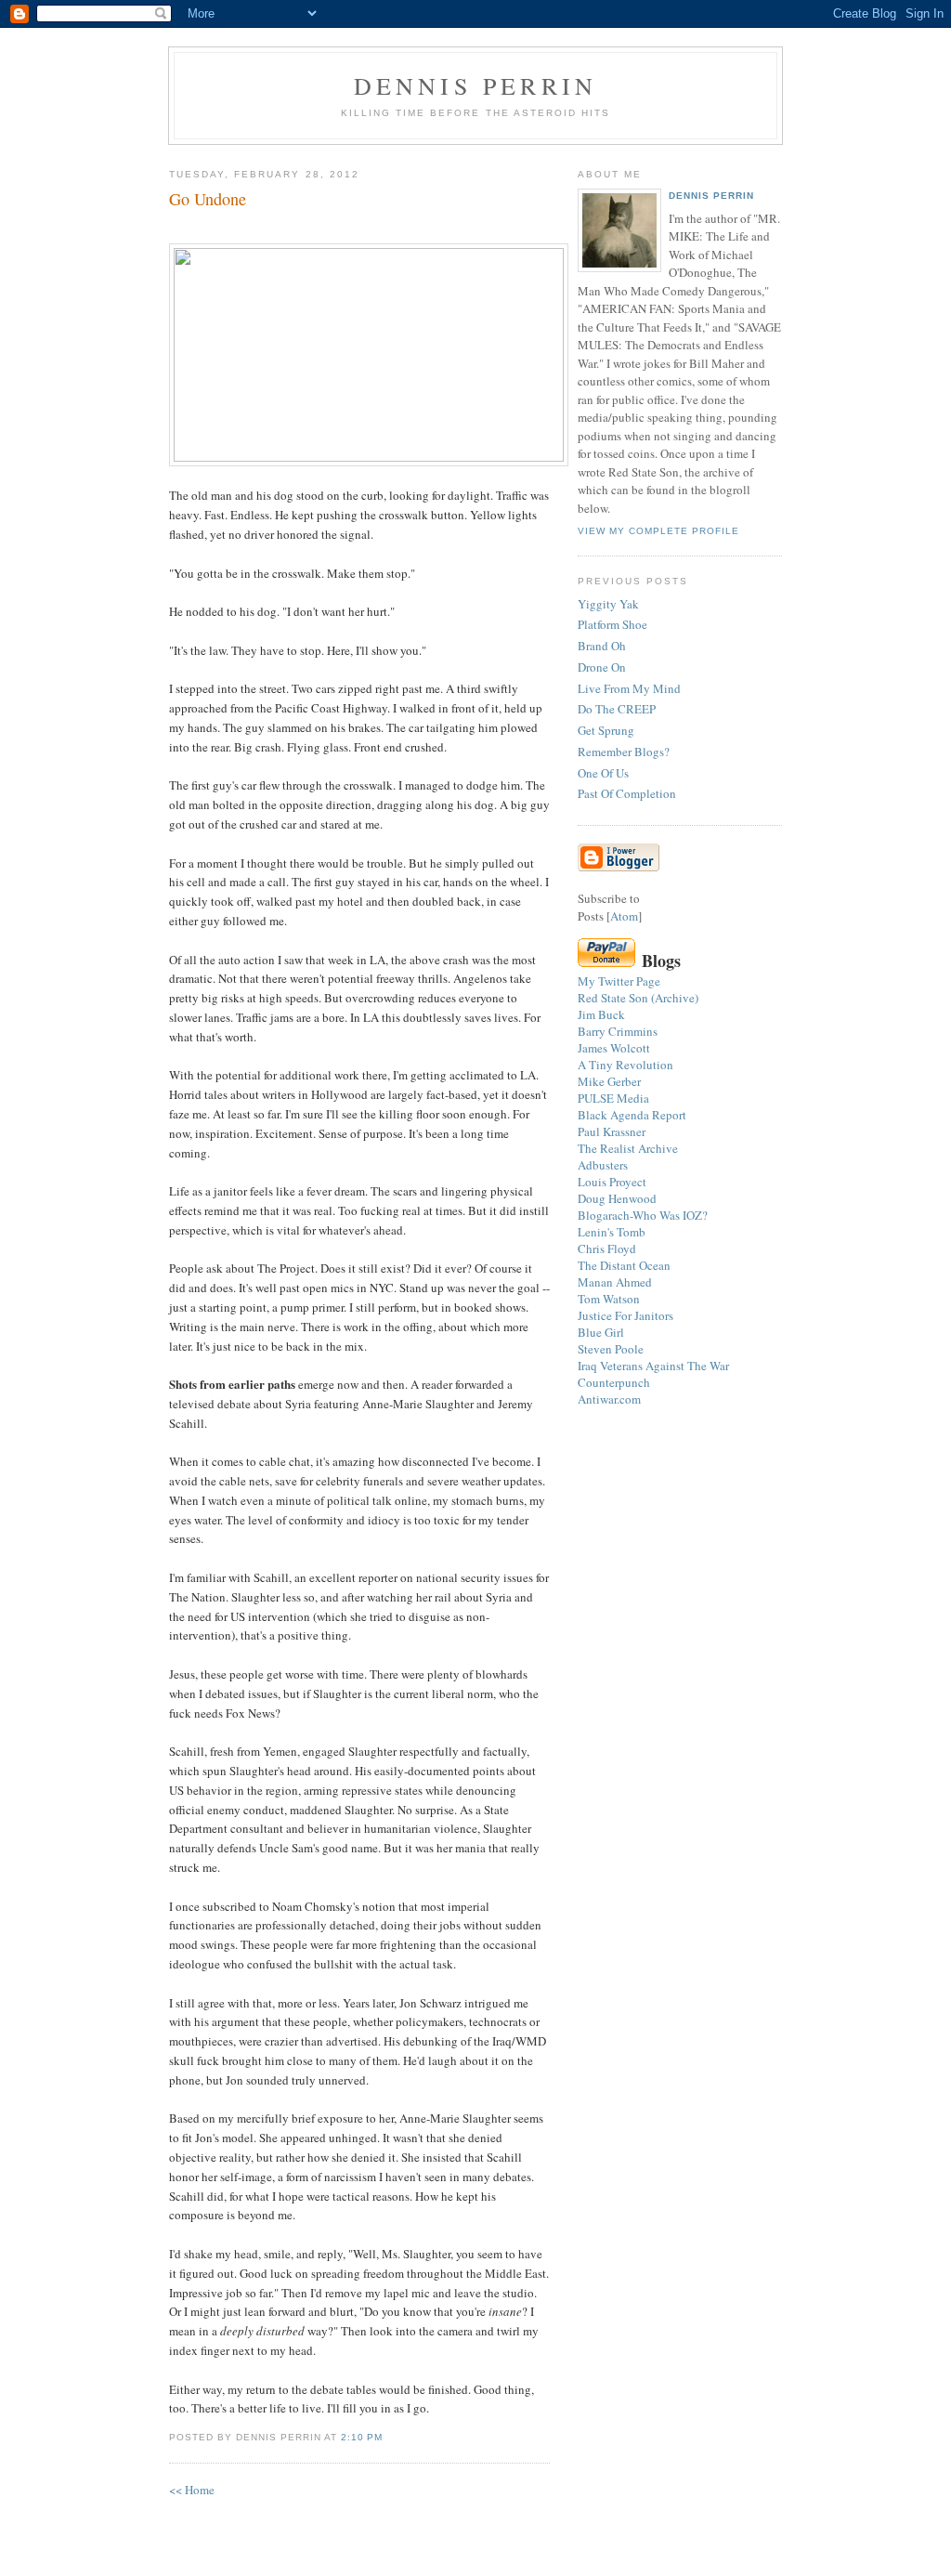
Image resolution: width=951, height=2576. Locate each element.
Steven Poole (611, 1349)
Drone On (602, 667)
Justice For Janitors (625, 1315)
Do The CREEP (617, 709)
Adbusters (603, 1165)
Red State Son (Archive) (638, 998)
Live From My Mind (629, 688)
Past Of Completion (627, 793)
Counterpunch (614, 1382)
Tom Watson (609, 1299)
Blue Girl (601, 1332)
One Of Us (603, 773)
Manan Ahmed (615, 1282)
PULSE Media (613, 1098)
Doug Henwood (617, 1198)
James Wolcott (614, 1048)
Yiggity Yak (608, 604)
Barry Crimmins (618, 1031)
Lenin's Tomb (612, 1232)
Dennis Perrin (476, 85)
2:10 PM (362, 2437)
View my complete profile (658, 531)
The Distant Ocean (624, 1265)
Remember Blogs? (624, 752)
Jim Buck (601, 1014)
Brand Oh (602, 646)
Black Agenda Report (632, 1115)
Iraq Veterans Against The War (653, 1366)
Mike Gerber (609, 1081)
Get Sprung (606, 730)
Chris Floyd (607, 1249)
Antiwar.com (609, 1399)
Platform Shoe (612, 624)
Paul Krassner (612, 1131)
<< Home (192, 2490)
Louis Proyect (612, 1182)
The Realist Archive (628, 1148)
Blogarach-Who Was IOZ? (643, 1215)
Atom (624, 916)
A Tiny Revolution (625, 1065)
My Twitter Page (619, 981)
